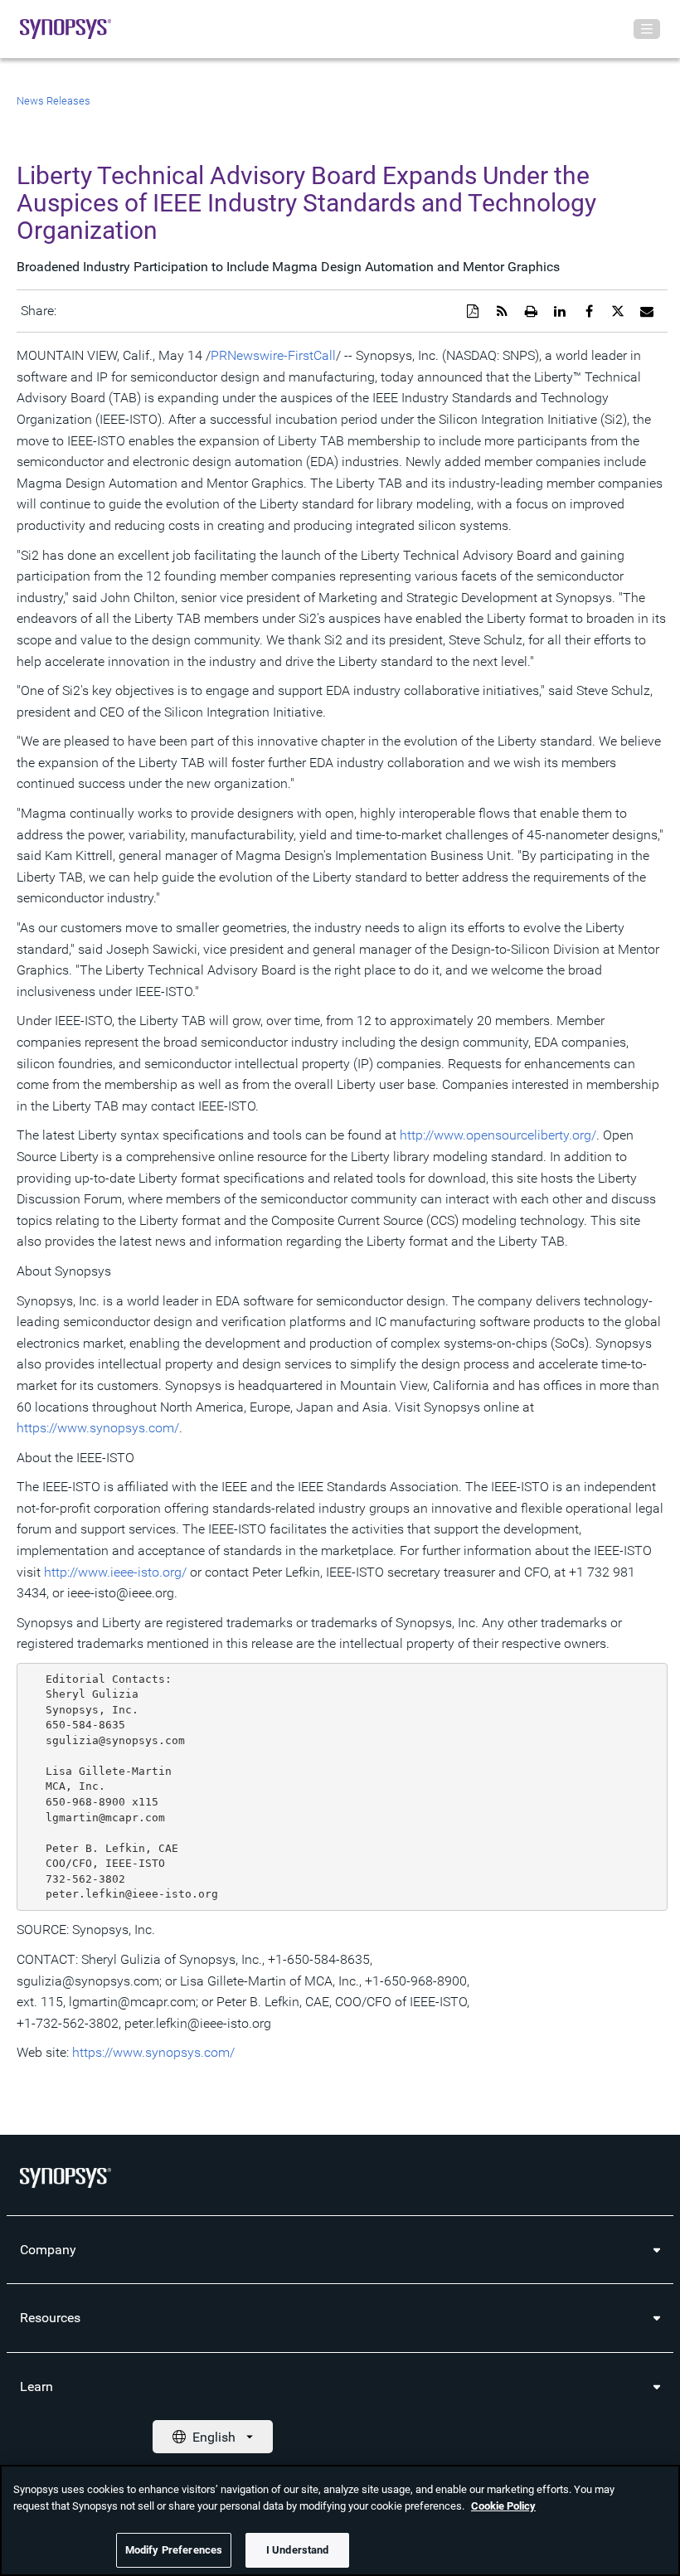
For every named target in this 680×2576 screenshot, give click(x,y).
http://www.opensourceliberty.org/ (498, 1135)
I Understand (298, 2550)
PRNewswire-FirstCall (273, 355)
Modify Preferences (174, 2550)
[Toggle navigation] (647, 29)
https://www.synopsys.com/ (98, 1428)
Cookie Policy (503, 2506)
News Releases (53, 101)
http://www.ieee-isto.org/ (115, 1572)
